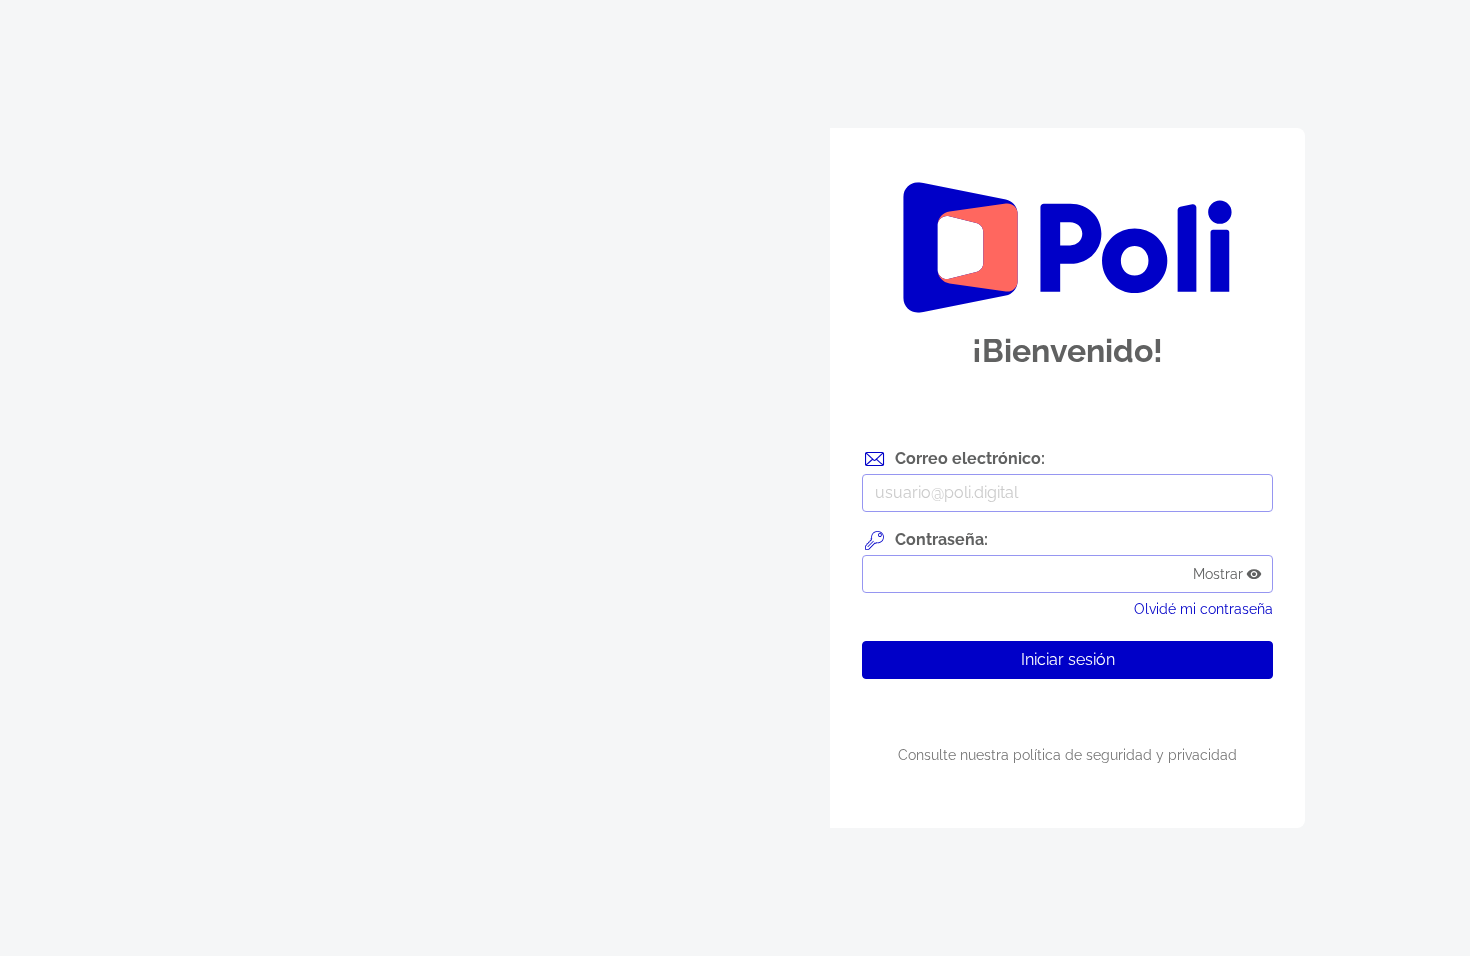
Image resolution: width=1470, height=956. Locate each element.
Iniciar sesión (1068, 659)
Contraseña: (941, 539)
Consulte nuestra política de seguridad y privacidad (1067, 755)
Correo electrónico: (970, 458)
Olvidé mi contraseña (1203, 609)
